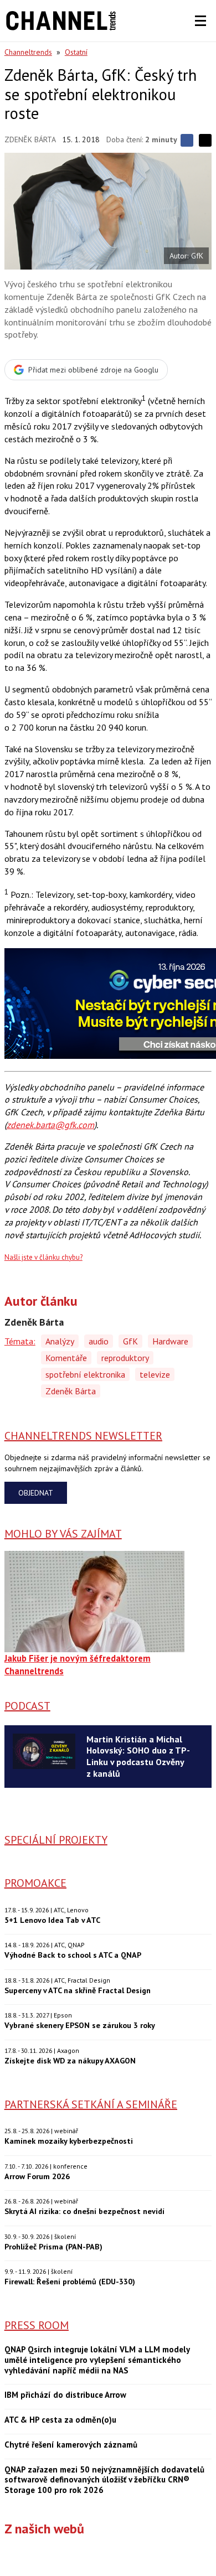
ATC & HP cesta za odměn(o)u (60, 2420)
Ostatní (76, 52)
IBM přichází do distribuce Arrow (65, 2395)
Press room (37, 2325)
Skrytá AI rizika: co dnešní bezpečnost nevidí (84, 2211)
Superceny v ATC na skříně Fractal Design (78, 1990)
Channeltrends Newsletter (83, 1436)
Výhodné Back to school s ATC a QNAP (73, 1955)
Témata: (20, 1341)
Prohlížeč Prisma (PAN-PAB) (53, 2246)
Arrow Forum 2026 (37, 2176)
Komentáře (66, 1358)
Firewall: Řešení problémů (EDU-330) (70, 2281)
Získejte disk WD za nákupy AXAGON (70, 2060)
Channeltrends (28, 52)
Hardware (170, 1341)
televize (155, 1374)
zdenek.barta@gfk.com (50, 1125)
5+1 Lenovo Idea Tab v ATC (52, 1920)
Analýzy (60, 1341)
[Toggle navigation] (200, 21)
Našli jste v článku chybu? (43, 1257)
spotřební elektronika (85, 1374)
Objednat (36, 1493)
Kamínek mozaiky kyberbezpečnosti (69, 2141)
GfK (130, 1341)
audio (99, 1341)
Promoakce (35, 1883)
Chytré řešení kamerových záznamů (71, 2445)
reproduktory (125, 1358)
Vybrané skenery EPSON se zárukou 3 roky (80, 2025)
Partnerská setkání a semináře (91, 2104)
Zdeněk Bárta (30, 139)
